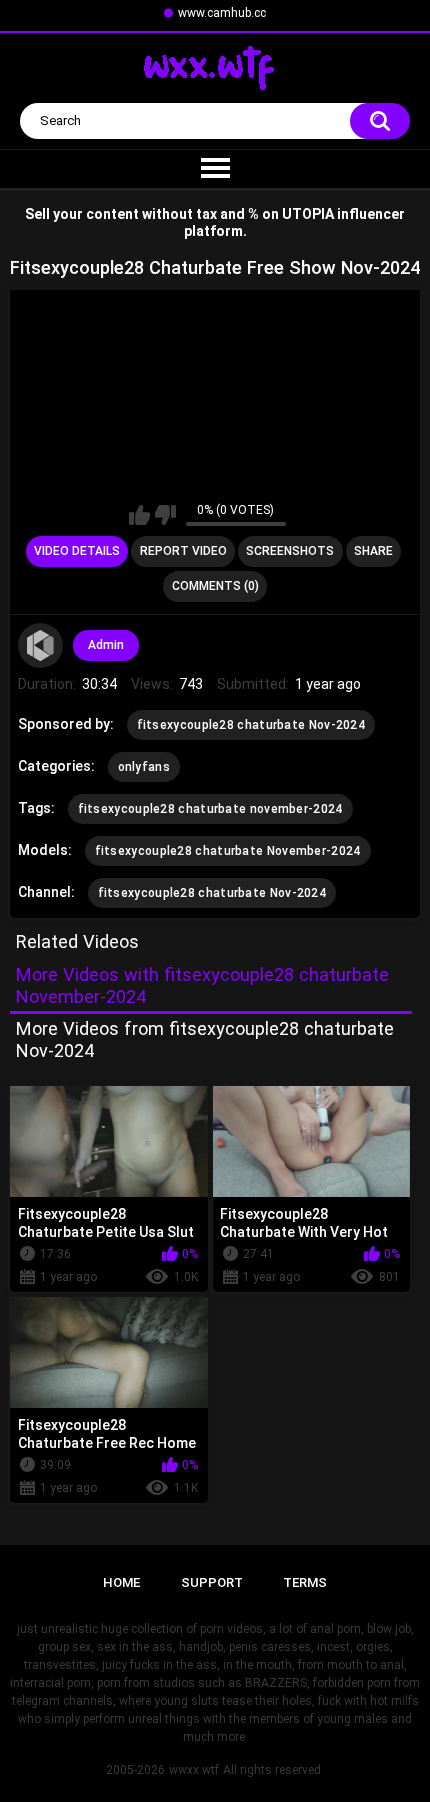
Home (121, 1582)
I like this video (139, 515)
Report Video (183, 551)
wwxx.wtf (194, 1770)
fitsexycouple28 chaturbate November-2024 (228, 851)
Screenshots (290, 551)
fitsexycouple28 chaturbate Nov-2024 (251, 725)
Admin (106, 645)
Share (373, 551)
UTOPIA (308, 214)
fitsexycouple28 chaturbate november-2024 (210, 809)
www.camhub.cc (222, 13)
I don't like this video (165, 515)
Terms (305, 1582)
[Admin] (41, 646)
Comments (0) (215, 586)
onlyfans (144, 767)
